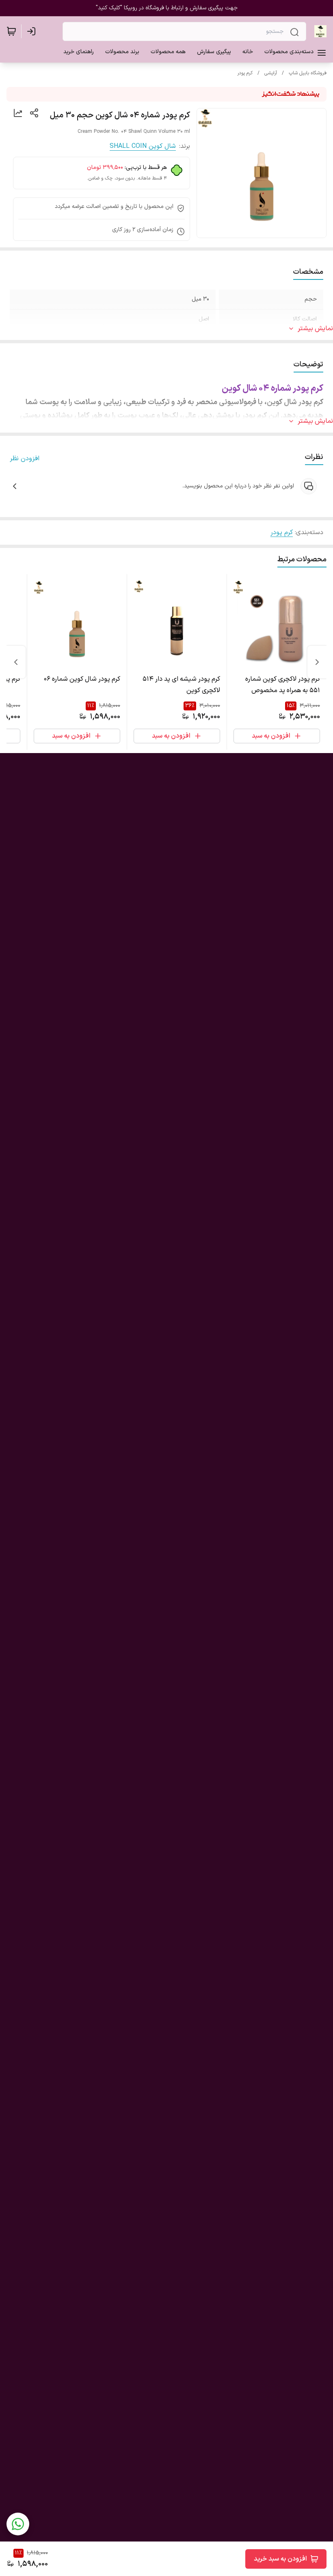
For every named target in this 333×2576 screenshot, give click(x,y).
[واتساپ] (18, 2524)
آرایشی (271, 73)
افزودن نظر (25, 459)
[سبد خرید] (11, 31)
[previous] (317, 662)
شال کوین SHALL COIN (143, 146)
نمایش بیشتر (315, 329)
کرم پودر (245, 73)
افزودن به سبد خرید (280, 2559)
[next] (16, 662)
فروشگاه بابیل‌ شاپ (308, 73)
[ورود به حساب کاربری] (33, 31)
